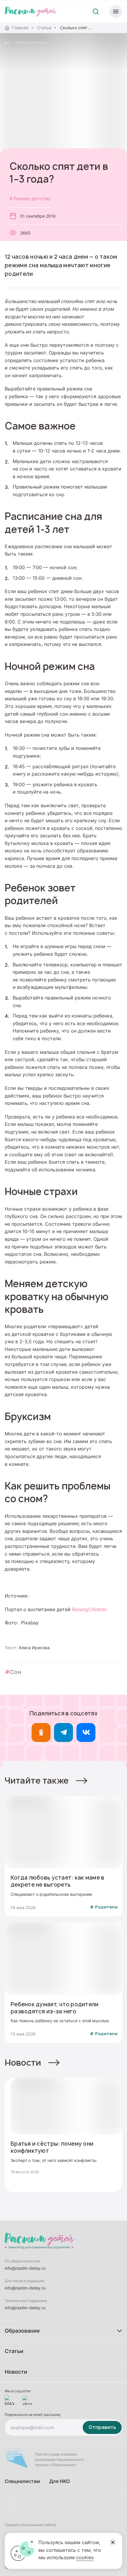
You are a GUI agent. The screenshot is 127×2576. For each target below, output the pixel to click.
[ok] (41, 1732)
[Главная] (31, 12)
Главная (20, 28)
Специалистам (22, 2481)
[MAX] (9, 2400)
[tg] (63, 1732)
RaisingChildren (89, 1609)
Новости (23, 2063)
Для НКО (60, 2481)
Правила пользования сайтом (31, 2525)
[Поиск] (96, 12)
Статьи (44, 28)
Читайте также (37, 1780)
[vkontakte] (27, 2400)
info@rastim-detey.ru (25, 2268)
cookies (85, 2557)
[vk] (86, 1732)
